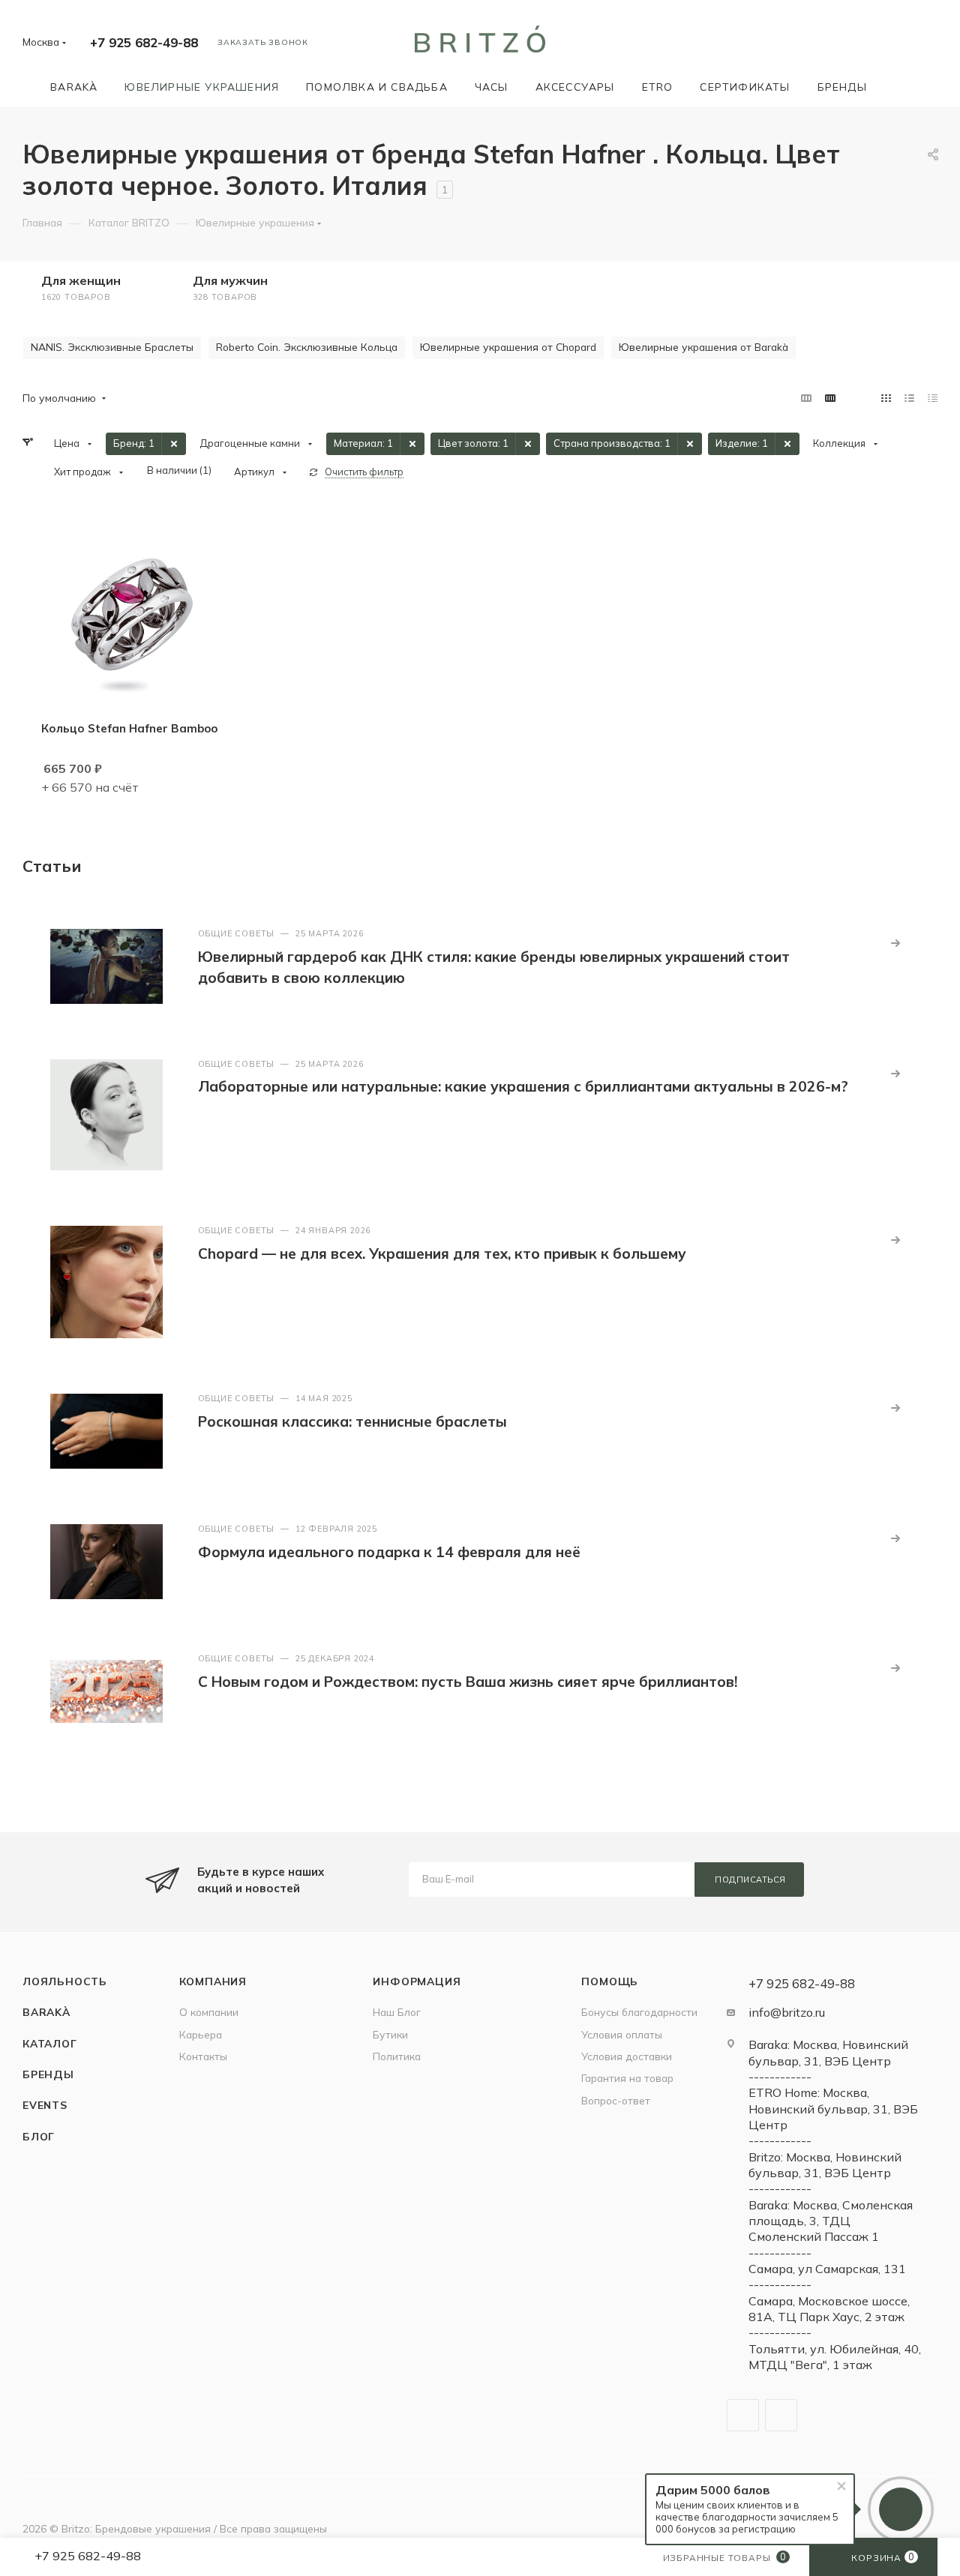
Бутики (390, 2034)
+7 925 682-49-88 (144, 42)
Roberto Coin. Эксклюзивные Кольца (307, 347)
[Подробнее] (895, 943)
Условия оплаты (622, 2034)
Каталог (50, 2043)
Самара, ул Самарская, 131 (827, 2269)
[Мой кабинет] (931, 45)
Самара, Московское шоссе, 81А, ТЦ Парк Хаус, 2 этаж (829, 2309)
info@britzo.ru (787, 2012)
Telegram (743, 2415)
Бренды (48, 2074)
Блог (39, 2136)
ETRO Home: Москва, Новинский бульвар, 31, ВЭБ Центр (833, 2109)
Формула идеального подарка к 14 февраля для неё (389, 1552)
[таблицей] (933, 398)
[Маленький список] (806, 398)
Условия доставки (627, 2056)
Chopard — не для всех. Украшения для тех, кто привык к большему (442, 1254)
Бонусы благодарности (639, 2012)
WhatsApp (781, 2415)
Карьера (201, 2034)
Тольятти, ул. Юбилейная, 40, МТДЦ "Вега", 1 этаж (835, 2357)
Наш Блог (397, 2012)
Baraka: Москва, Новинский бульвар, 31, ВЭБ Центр (828, 2052)
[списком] (909, 398)
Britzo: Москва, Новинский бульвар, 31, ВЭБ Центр (825, 2165)
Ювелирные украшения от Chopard (508, 347)
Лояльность (65, 1981)
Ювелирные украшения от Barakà (703, 347)
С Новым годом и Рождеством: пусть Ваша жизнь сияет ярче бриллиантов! (468, 1682)
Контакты (203, 2056)
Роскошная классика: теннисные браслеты (352, 1421)
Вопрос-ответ (616, 2100)
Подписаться (750, 1880)
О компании (209, 2012)
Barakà (46, 2012)
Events (45, 2105)
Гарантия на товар (627, 2078)
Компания (213, 1981)
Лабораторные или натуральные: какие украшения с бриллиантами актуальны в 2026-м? (523, 1086)
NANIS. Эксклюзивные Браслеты (112, 347)
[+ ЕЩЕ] (902, 87)
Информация (417, 1981)
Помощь (610, 1981)
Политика (397, 2056)
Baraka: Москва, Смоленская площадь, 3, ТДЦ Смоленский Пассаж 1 (831, 2221)
